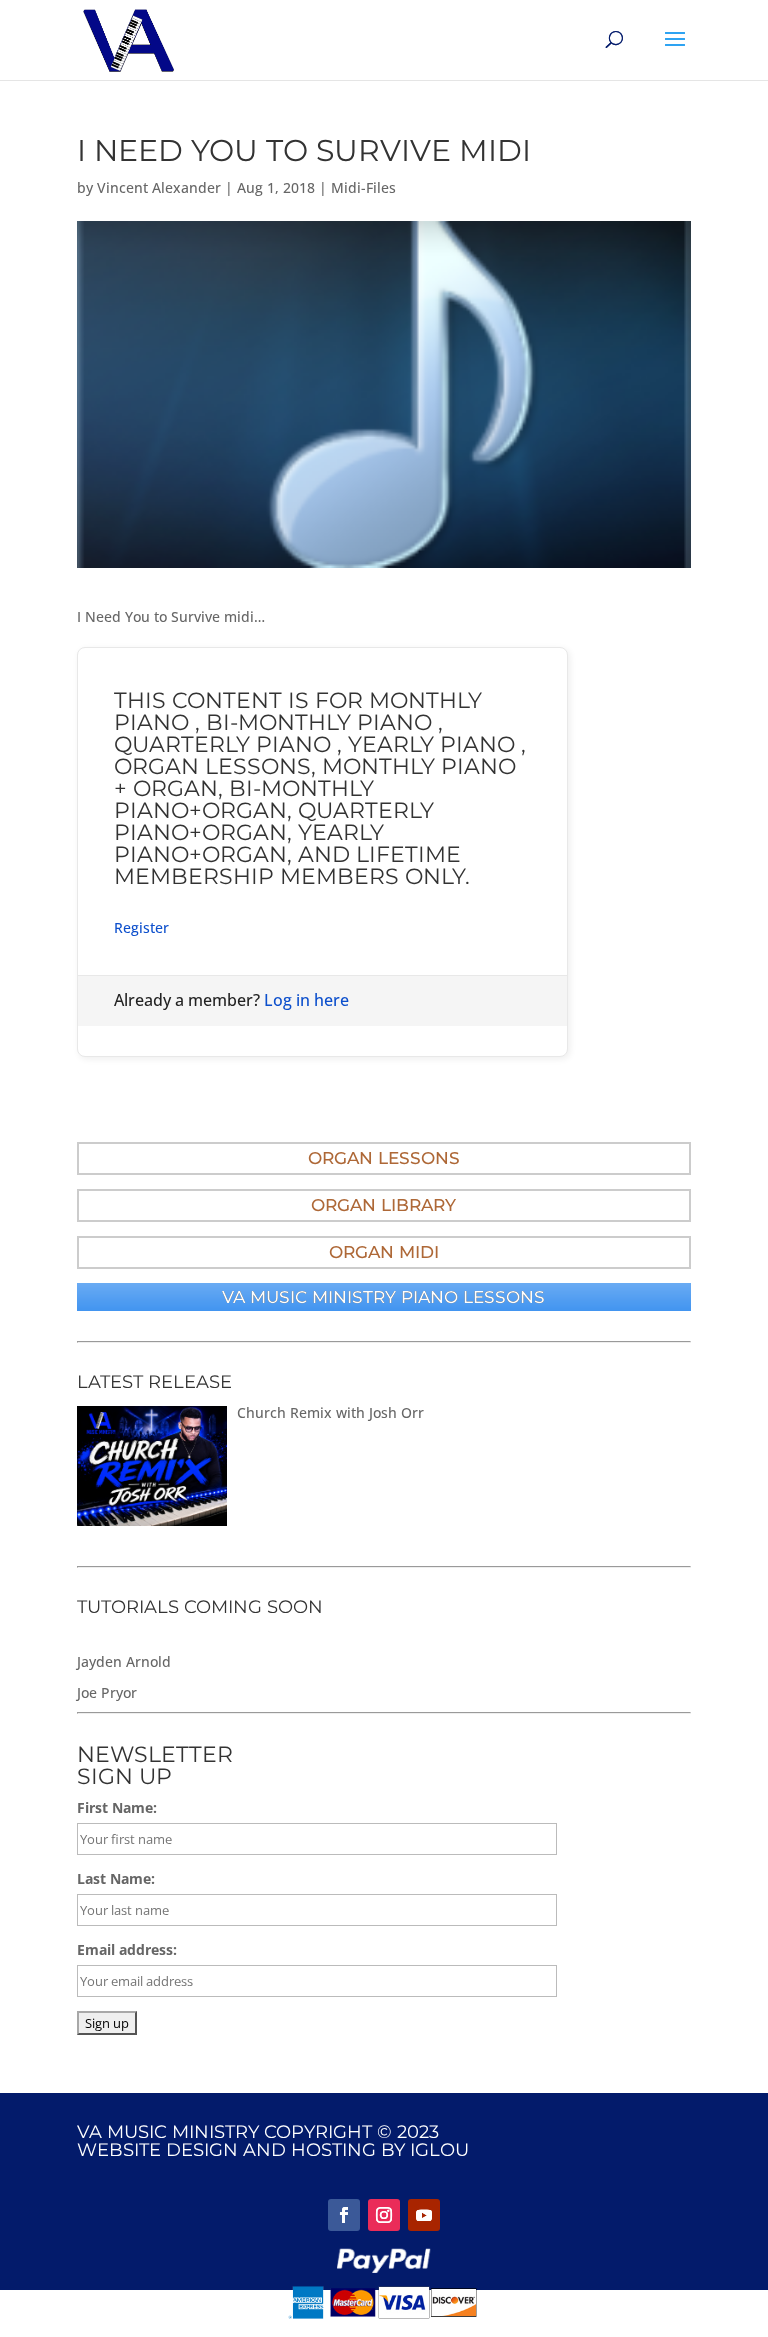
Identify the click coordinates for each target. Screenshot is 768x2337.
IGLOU (439, 2150)
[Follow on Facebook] (344, 2215)
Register (141, 927)
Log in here (306, 1000)
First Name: (117, 1807)
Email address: (127, 1949)
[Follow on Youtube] (424, 2215)
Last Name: (116, 1878)
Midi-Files (363, 187)
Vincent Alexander (159, 187)
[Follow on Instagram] (384, 2215)
